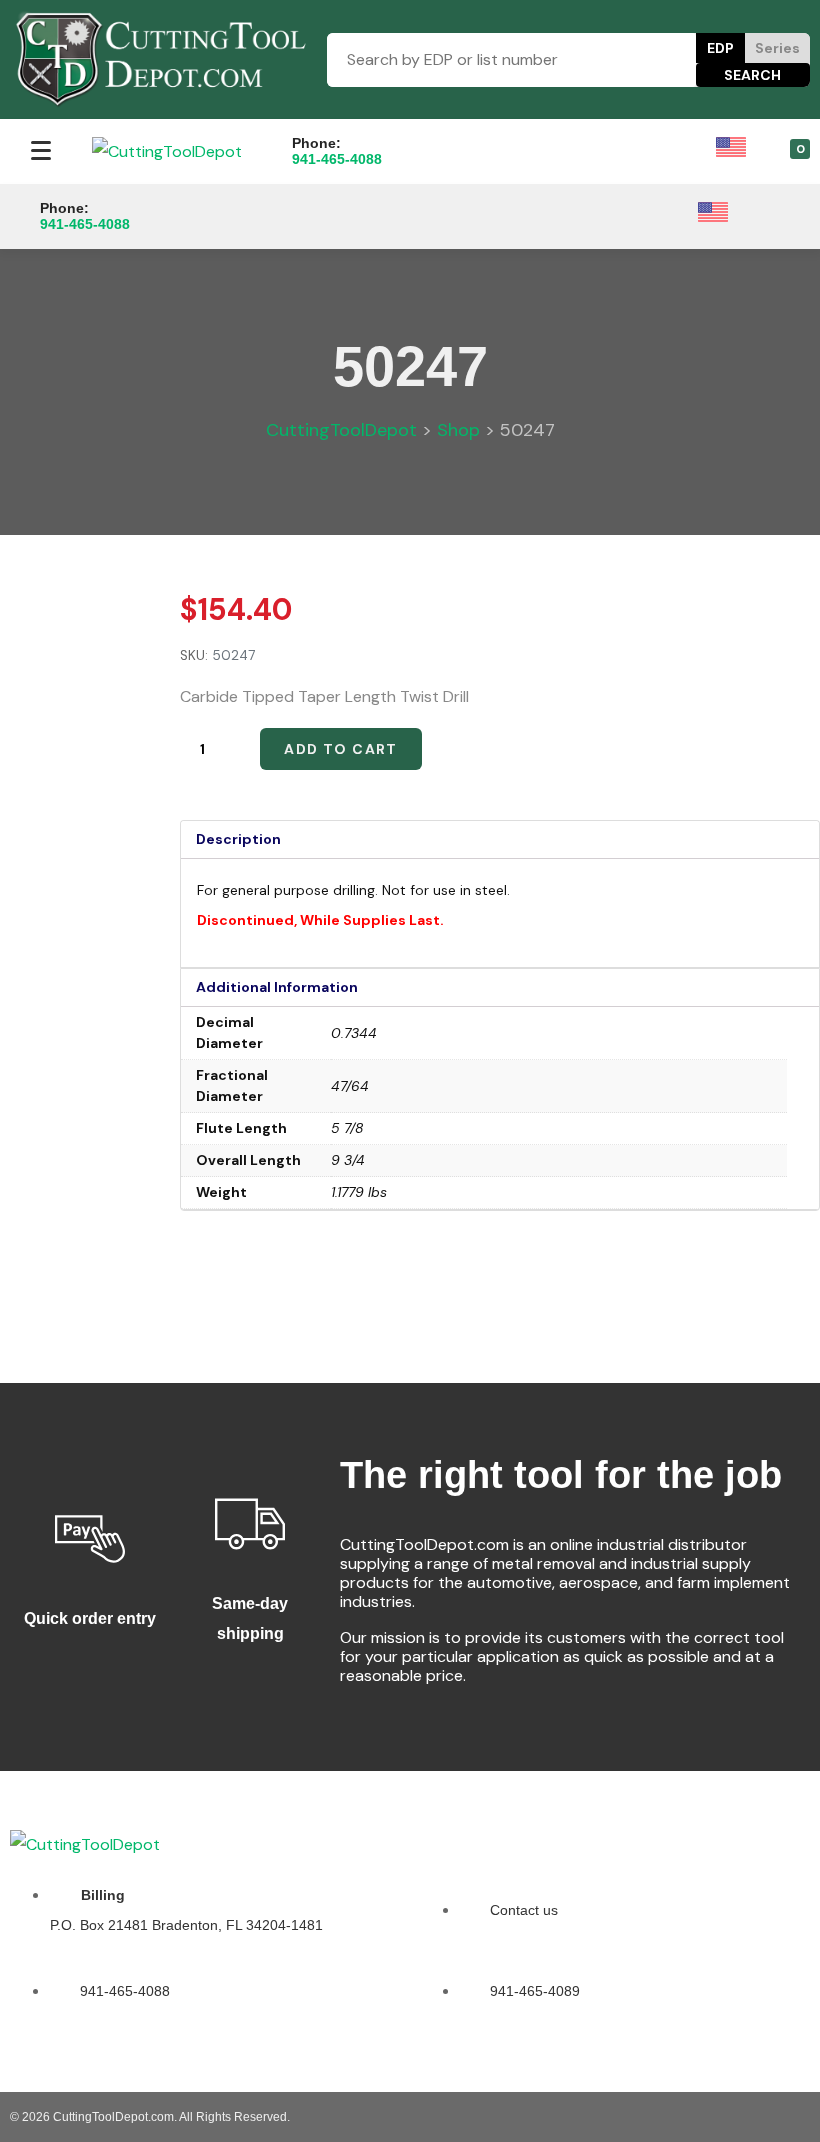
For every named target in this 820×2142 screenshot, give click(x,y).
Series (777, 48)
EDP (720, 48)
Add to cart (340, 749)
